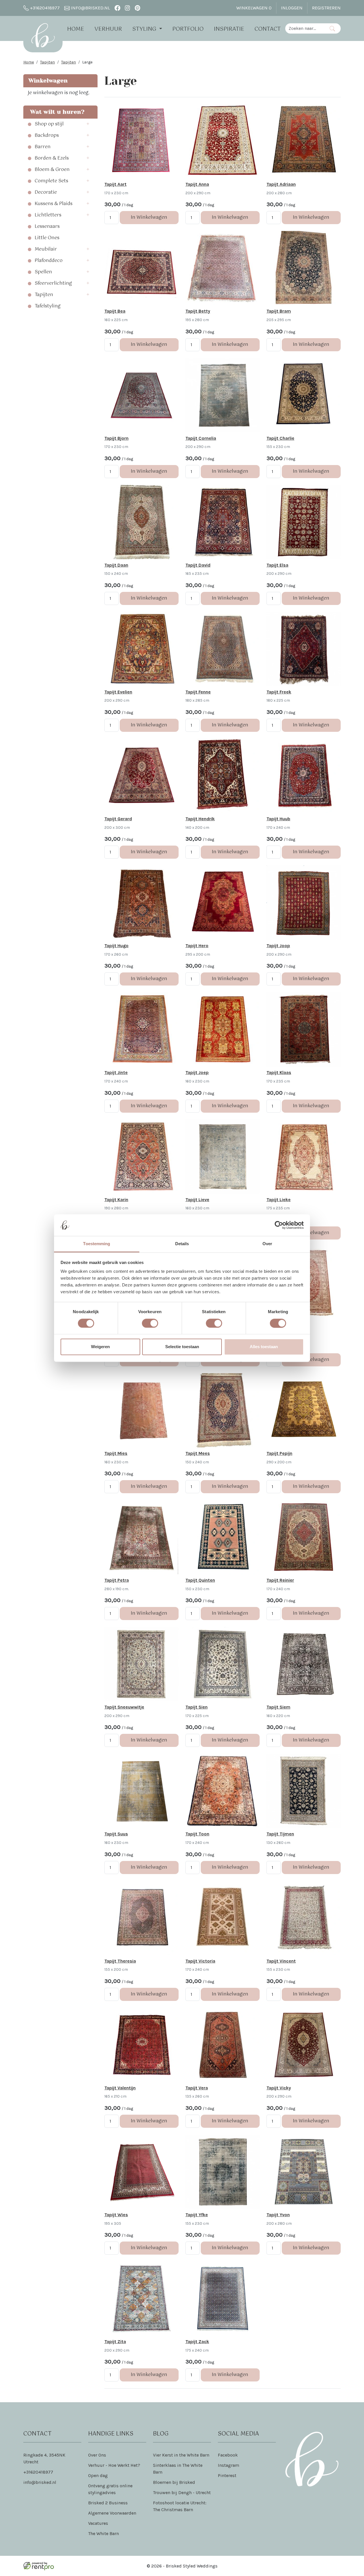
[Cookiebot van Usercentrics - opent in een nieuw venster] (279, 1225)
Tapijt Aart (115, 184)
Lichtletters (48, 215)
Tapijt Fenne (198, 692)
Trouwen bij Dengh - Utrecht (182, 2493)
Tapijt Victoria (200, 1961)
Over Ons (97, 2455)
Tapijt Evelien (118, 692)
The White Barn (104, 2533)
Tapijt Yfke (197, 2215)
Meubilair (46, 249)
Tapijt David (198, 565)
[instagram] (128, 8)
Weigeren (100, 1347)
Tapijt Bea (115, 311)
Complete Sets (51, 181)
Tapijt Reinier (280, 1580)
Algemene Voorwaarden (112, 2513)
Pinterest (227, 2475)
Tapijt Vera (197, 2088)
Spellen (43, 272)
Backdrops (47, 136)
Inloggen (292, 8)
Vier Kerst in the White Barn (181, 2455)
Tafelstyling (48, 306)
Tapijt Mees (198, 1453)
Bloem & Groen (52, 170)
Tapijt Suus (116, 1834)
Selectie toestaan (182, 1347)
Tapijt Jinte (116, 1072)
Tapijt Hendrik (200, 819)
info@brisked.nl (90, 8)
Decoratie (46, 193)
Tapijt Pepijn (279, 1453)
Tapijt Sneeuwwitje (124, 1707)
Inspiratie (229, 29)
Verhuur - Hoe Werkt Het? (114, 2465)
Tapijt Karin (116, 1200)
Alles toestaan (264, 1347)
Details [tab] (182, 1244)
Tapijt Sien (197, 1707)
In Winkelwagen (149, 217)
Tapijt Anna (197, 184)
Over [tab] (267, 1244)
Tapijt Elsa (277, 565)
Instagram (228, 2465)
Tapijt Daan (116, 565)
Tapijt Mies (116, 1453)
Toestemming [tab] (97, 1244)
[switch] (150, 1323)
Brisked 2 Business (108, 2503)
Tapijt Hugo (116, 946)
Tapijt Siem (278, 1707)
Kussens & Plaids (54, 204)
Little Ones (47, 238)
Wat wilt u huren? (56, 112)
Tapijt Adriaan (281, 184)
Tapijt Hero (197, 946)
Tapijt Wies (116, 2215)
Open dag (98, 2475)
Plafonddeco (49, 261)
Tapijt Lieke (279, 1200)
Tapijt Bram (279, 311)
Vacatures (98, 2523)
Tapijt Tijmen (280, 1834)
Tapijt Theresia (120, 1961)
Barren (43, 147)
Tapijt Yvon (278, 2215)
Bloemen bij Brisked (174, 2482)
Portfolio (188, 29)
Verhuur (108, 29)
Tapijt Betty (198, 311)
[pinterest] (137, 8)
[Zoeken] (332, 28)
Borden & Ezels (52, 158)
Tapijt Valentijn (120, 2088)
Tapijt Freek (279, 692)
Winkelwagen (254, 8)
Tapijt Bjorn (116, 438)
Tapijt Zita (115, 2341)
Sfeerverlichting (53, 284)
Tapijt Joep (197, 1072)
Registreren (326, 8)
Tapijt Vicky (279, 2088)
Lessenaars (47, 227)
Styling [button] (145, 29)
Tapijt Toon (197, 1834)
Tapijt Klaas (279, 1072)
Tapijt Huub (278, 819)
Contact (268, 29)
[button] (90, 124)
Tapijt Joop (278, 946)
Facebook (228, 2455)
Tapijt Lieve (197, 1200)
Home (76, 29)
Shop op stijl (49, 124)
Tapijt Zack (197, 2341)
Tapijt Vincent (281, 1961)
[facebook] (117, 8)
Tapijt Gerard (118, 819)
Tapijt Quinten (200, 1580)
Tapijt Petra (117, 1580)
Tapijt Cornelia (201, 438)
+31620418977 (44, 8)
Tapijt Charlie (280, 438)
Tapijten (47, 62)
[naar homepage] (43, 35)
